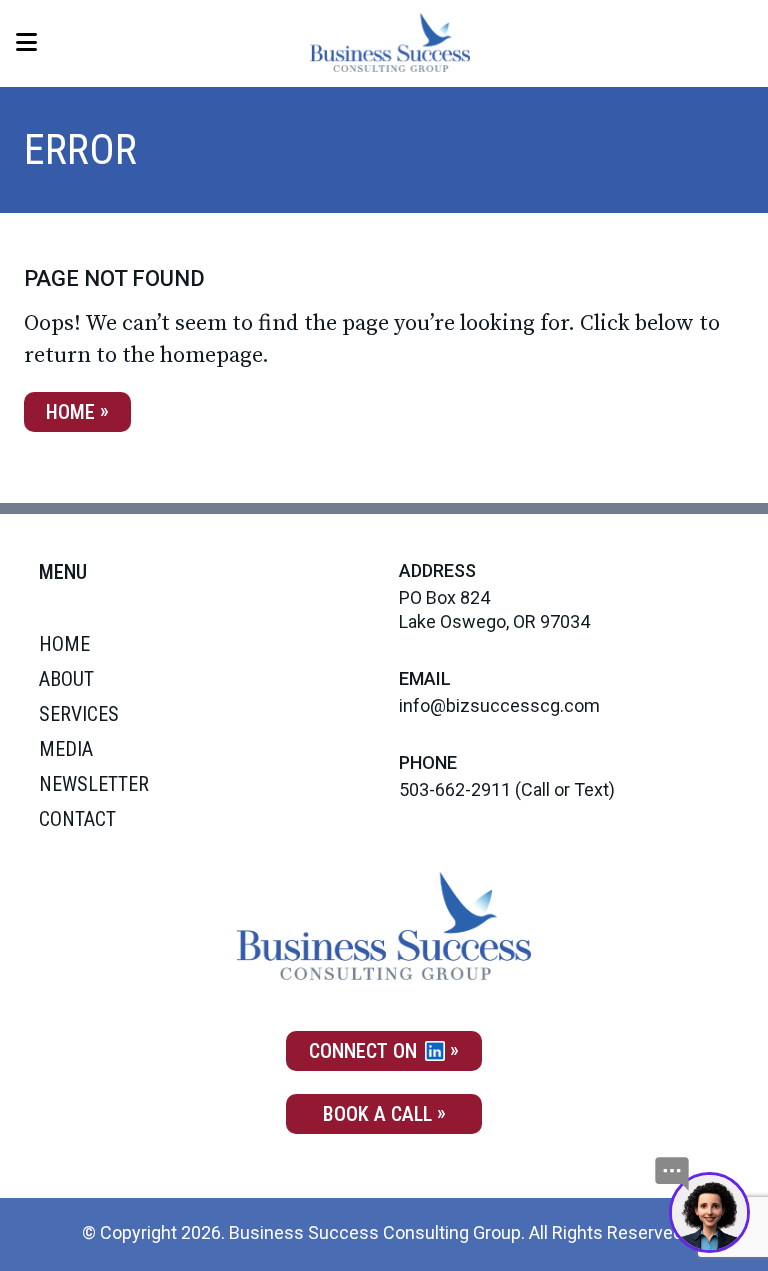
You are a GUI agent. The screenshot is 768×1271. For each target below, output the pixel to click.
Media (66, 749)
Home (70, 412)
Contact (77, 819)
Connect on (365, 1051)
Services (79, 714)
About (66, 679)
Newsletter (94, 784)
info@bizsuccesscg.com (499, 705)
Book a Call (377, 1114)
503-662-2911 (455, 789)
